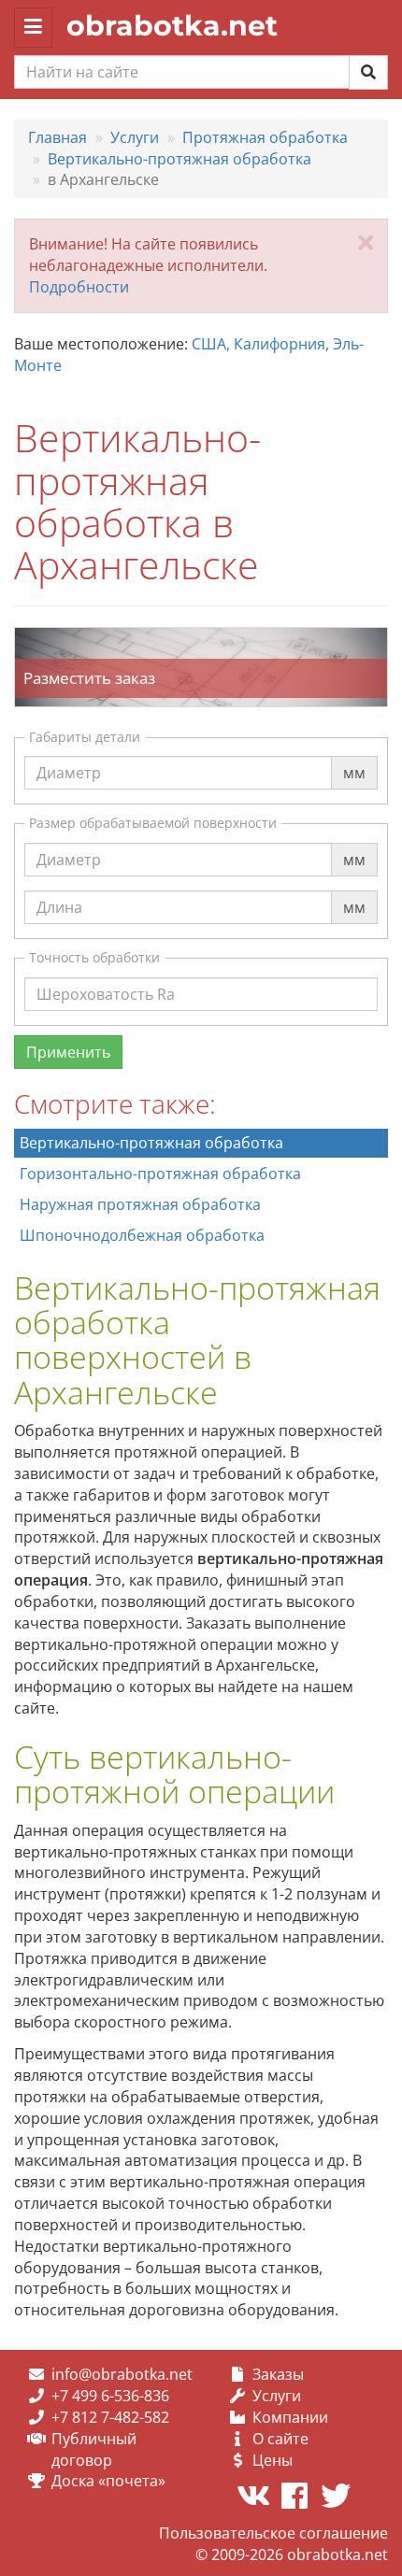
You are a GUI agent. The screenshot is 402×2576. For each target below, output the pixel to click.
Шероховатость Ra (106, 976)
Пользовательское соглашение (273, 2533)
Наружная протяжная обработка (140, 1204)
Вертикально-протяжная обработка (151, 1143)
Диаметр (69, 755)
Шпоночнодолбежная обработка (142, 1235)
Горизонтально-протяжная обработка (160, 1174)
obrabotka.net (172, 26)
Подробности (79, 287)
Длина (59, 890)
